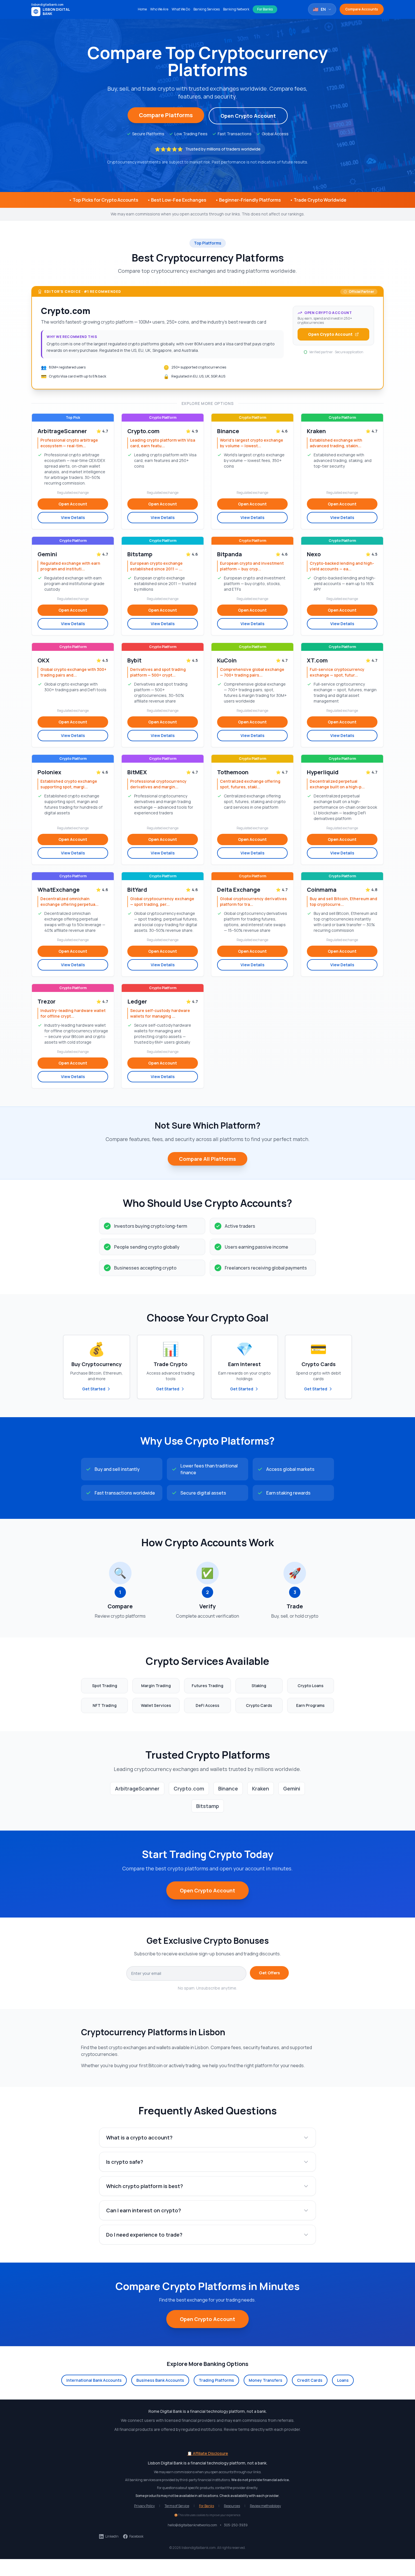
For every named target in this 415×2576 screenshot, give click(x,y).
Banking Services (207, 9)
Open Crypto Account (248, 116)
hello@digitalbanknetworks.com (192, 2525)
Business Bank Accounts (160, 2380)
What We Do (181, 9)
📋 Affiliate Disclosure (208, 2453)
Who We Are (159, 9)
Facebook (136, 2536)
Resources (232, 2506)
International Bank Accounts (94, 2380)
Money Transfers (266, 2380)
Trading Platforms (216, 2380)
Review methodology (265, 2506)
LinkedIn (112, 2536)
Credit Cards (310, 2380)
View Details (73, 517)
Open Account (73, 504)
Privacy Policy (144, 2506)
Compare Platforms (166, 115)
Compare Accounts (362, 9)
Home (142, 9)
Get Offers (269, 1973)
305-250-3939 (236, 2525)
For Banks (265, 9)
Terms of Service (177, 2506)
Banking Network (236, 9)
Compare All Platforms (207, 1159)
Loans (343, 2380)
